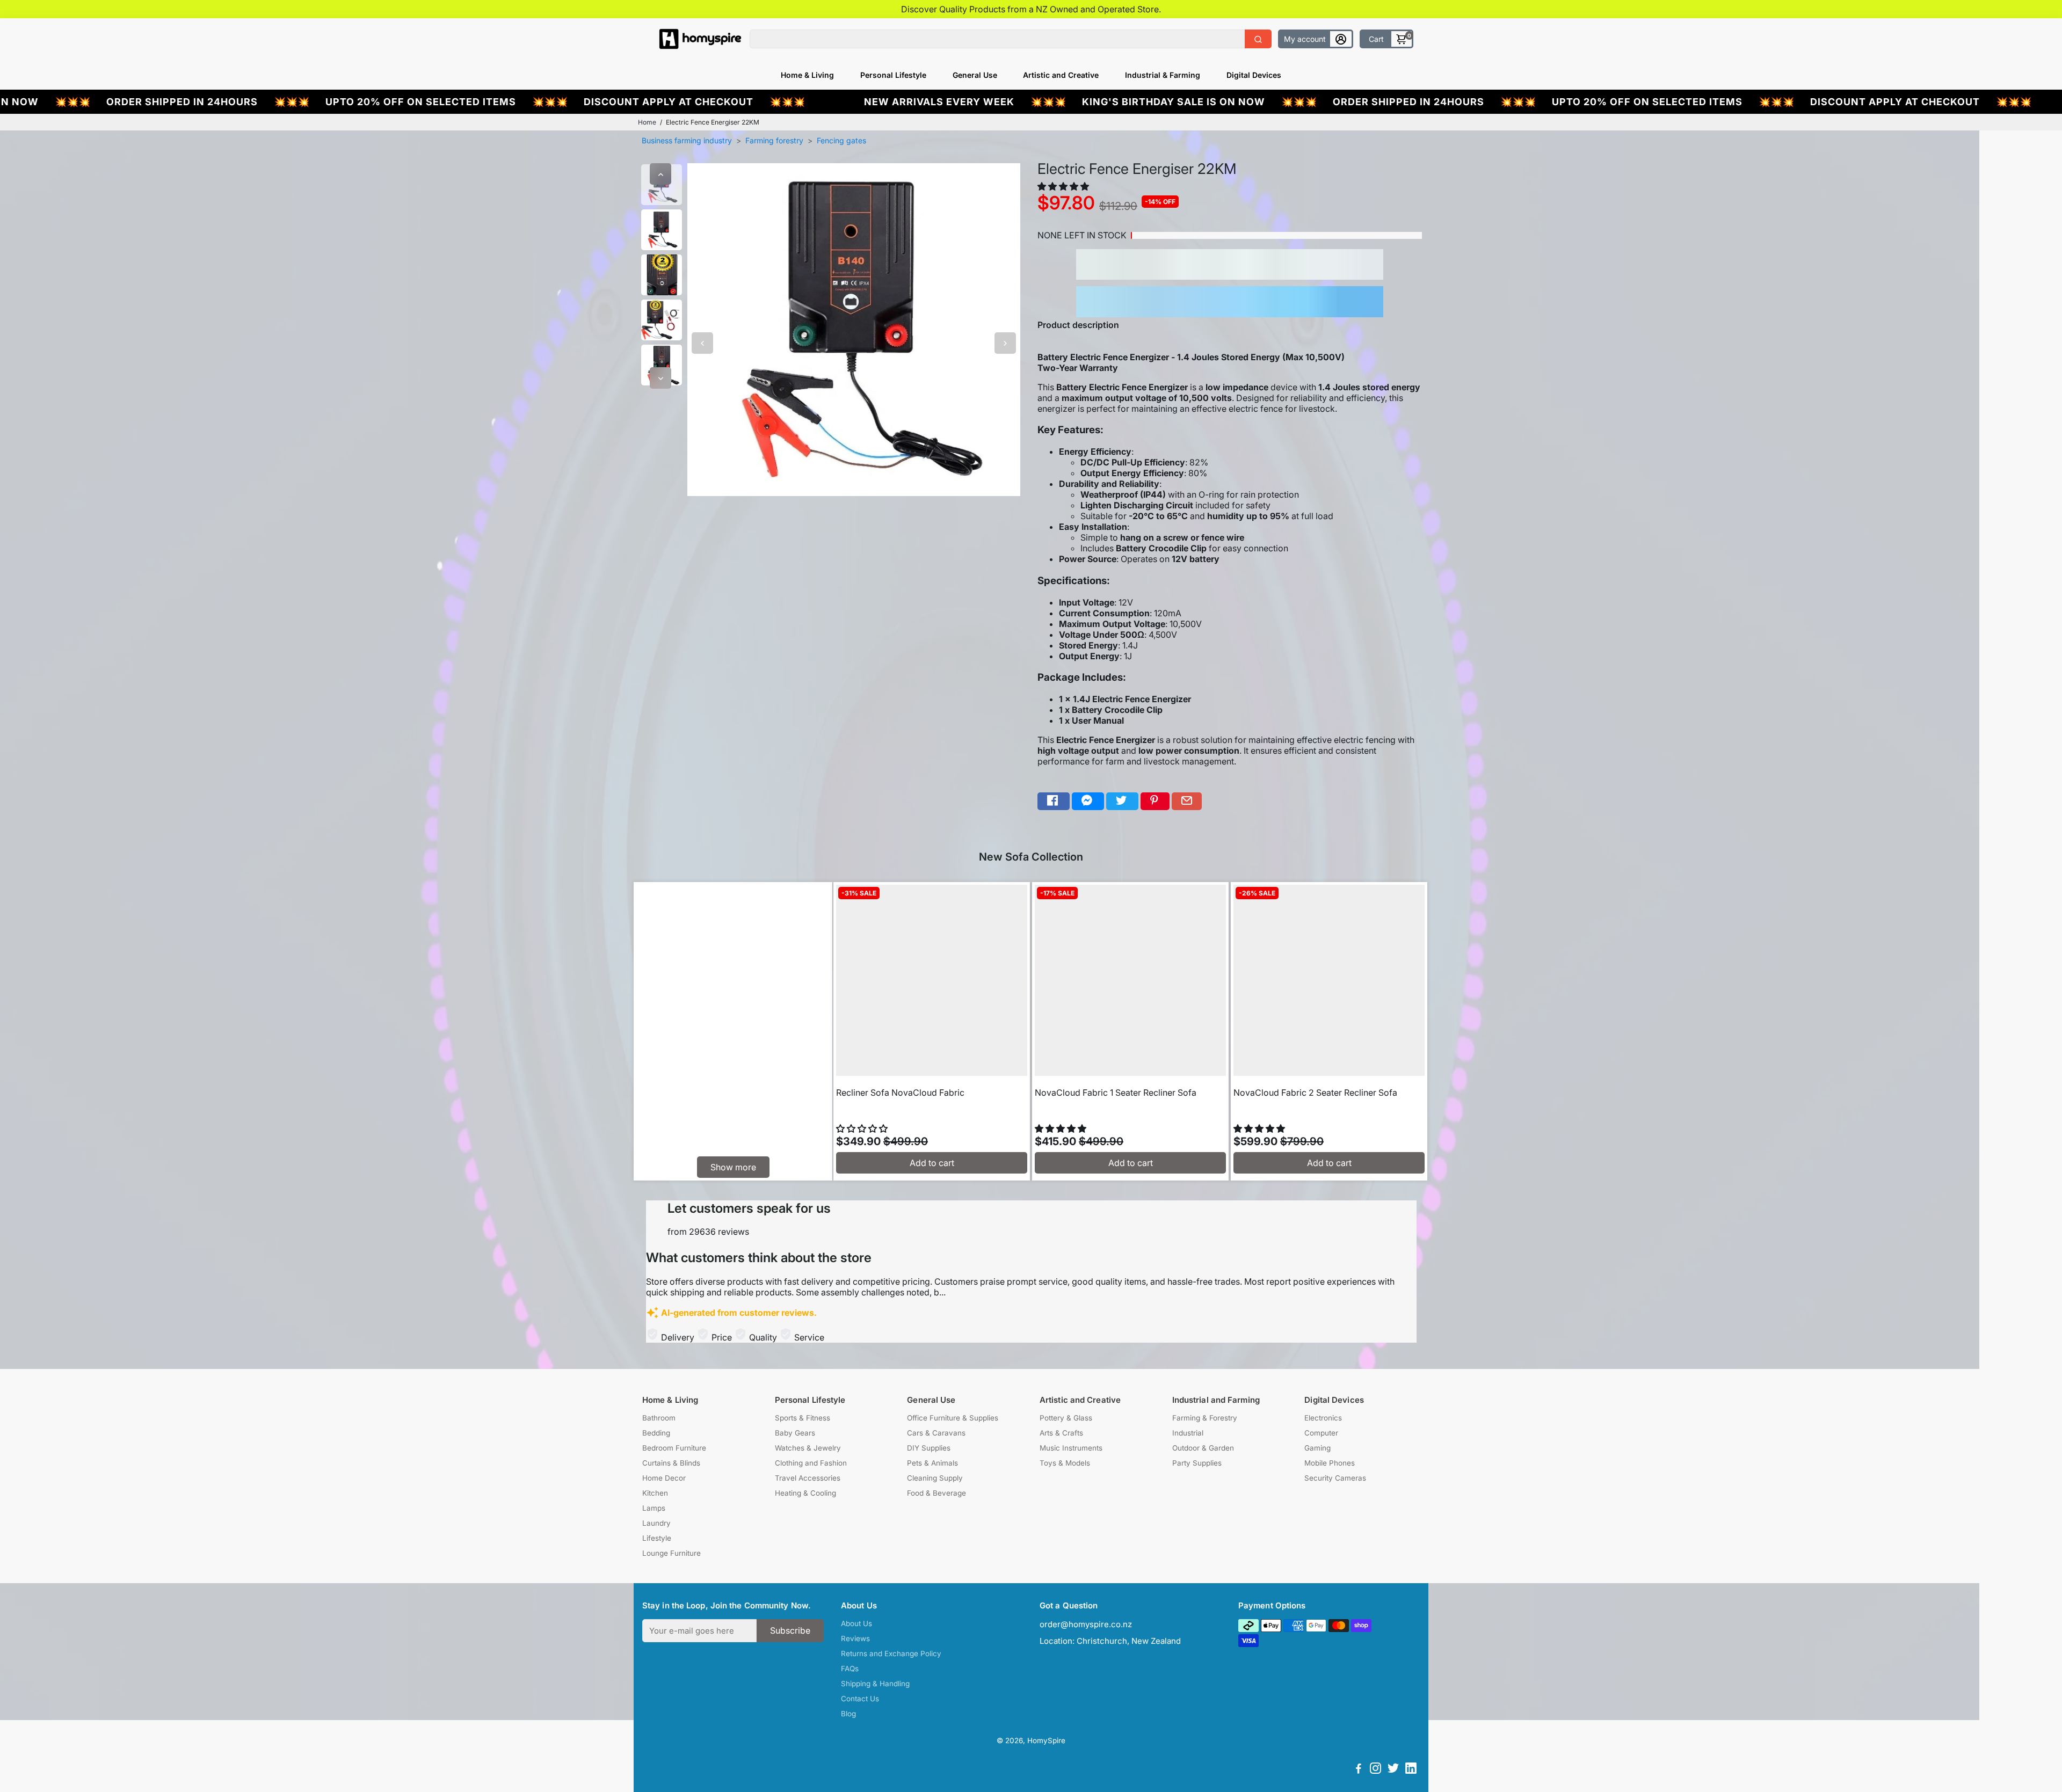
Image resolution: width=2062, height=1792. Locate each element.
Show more (733, 1167)
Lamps (654, 1508)
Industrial (1188, 1433)
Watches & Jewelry (808, 1448)
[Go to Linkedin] (1411, 1770)
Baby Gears (795, 1433)
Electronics (1323, 1418)
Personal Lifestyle (893, 75)
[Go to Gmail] (1187, 801)
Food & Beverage (936, 1493)
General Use (975, 75)
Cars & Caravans (936, 1433)
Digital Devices (1254, 75)
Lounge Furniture (671, 1553)
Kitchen (655, 1493)
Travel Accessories (808, 1478)
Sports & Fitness (803, 1418)
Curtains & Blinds (671, 1463)
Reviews (855, 1638)
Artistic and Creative (1061, 75)
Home (647, 122)
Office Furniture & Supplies (953, 1418)
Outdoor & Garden (1203, 1448)
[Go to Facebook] (1054, 801)
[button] (1064, 186)
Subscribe (790, 1630)
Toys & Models (1065, 1463)
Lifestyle (657, 1538)
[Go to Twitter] (1122, 801)
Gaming (1317, 1448)
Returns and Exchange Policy (891, 1653)
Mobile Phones (1330, 1463)
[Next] (660, 378)
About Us (856, 1623)
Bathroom (659, 1418)
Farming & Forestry (1205, 1418)
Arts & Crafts (1061, 1433)
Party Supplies (1197, 1463)
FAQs (850, 1669)
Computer (1321, 1433)
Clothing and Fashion (811, 1463)
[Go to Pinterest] (1155, 801)
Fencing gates (841, 140)
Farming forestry (774, 140)
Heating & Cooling (805, 1493)
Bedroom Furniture (674, 1448)
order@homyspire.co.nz (1086, 1624)
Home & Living (807, 75)
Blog (848, 1714)
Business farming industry (687, 140)
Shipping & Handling (875, 1684)
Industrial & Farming (1163, 75)
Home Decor (664, 1478)
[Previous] (660, 174)
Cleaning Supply (935, 1478)
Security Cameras (1335, 1478)
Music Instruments (1071, 1448)
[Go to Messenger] (1088, 801)
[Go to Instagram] (1375, 1770)
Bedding (656, 1433)
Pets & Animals (932, 1463)
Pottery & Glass (1066, 1418)
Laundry (656, 1523)
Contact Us (860, 1699)
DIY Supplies (929, 1448)
